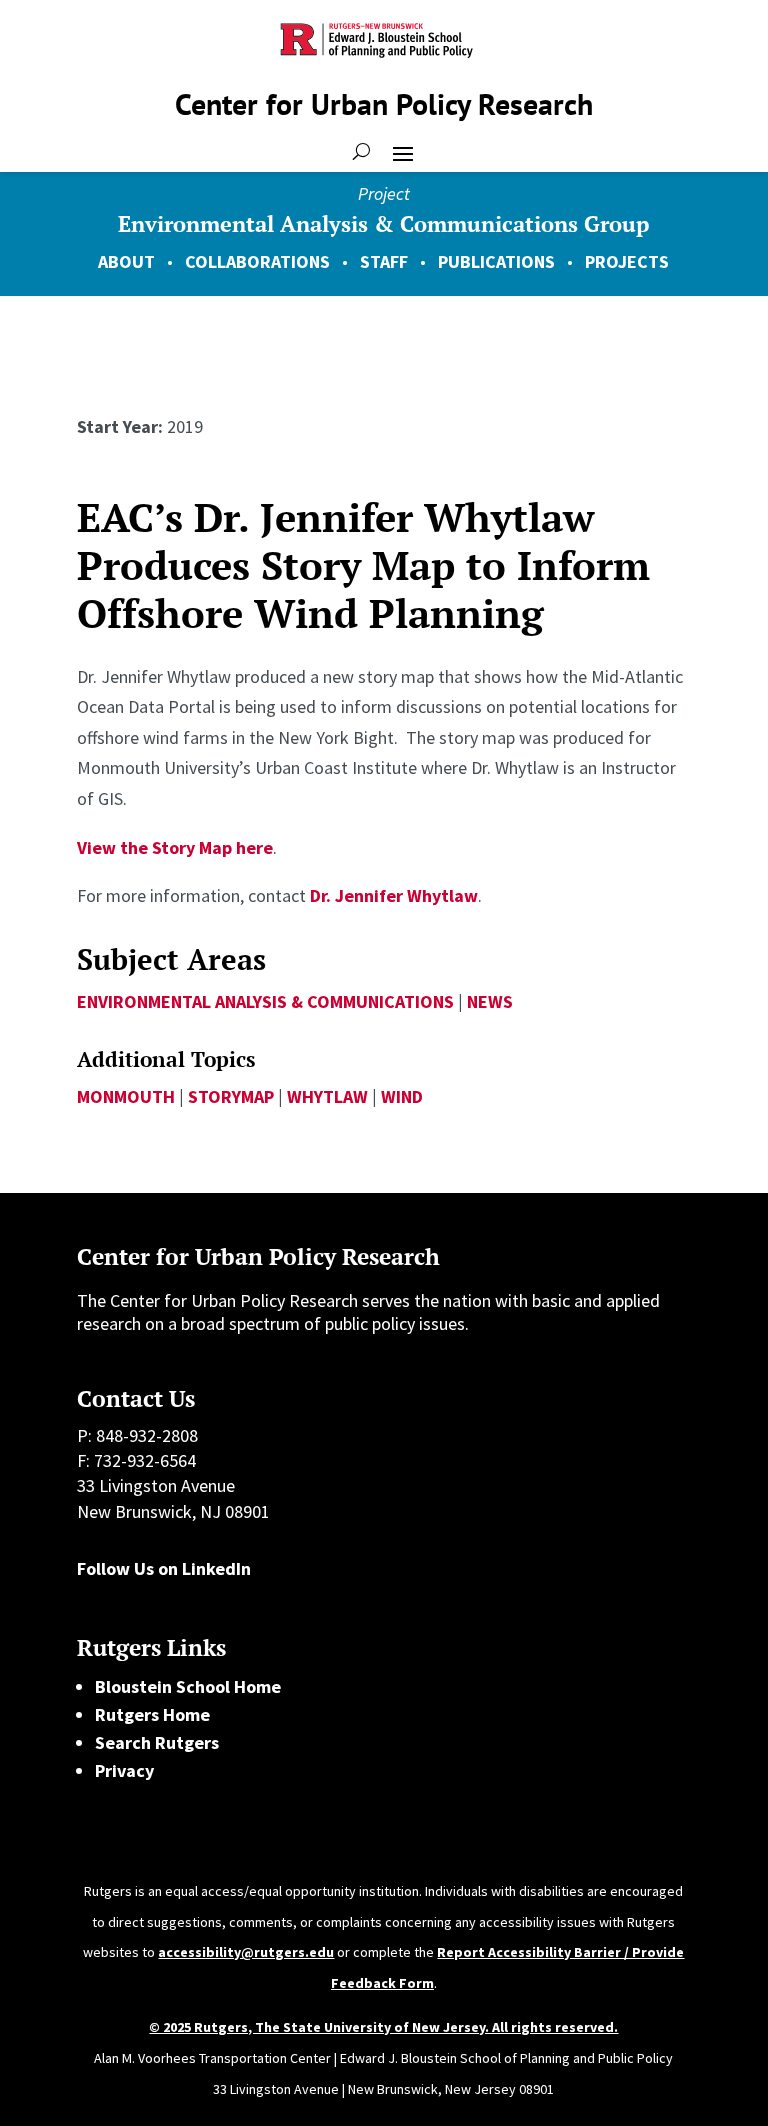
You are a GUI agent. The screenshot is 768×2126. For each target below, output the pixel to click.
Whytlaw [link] (327, 1096)
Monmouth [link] (126, 1096)
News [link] (490, 1001)
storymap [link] (231, 1096)
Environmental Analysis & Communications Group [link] (383, 223)
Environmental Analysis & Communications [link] (265, 1001)
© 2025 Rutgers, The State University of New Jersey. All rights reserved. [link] (383, 2027)
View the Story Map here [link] (175, 847)
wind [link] (402, 1096)
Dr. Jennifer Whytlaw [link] (394, 895)
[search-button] (361, 152)
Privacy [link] (124, 1770)
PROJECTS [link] (627, 261)
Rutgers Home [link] (152, 1714)
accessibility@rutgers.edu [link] (246, 1952)
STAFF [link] (384, 261)
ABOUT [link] (126, 261)
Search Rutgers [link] (157, 1742)
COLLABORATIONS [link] (257, 261)
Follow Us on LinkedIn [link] (164, 1568)
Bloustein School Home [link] (188, 1686)
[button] (403, 152)
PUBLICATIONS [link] (496, 261)
